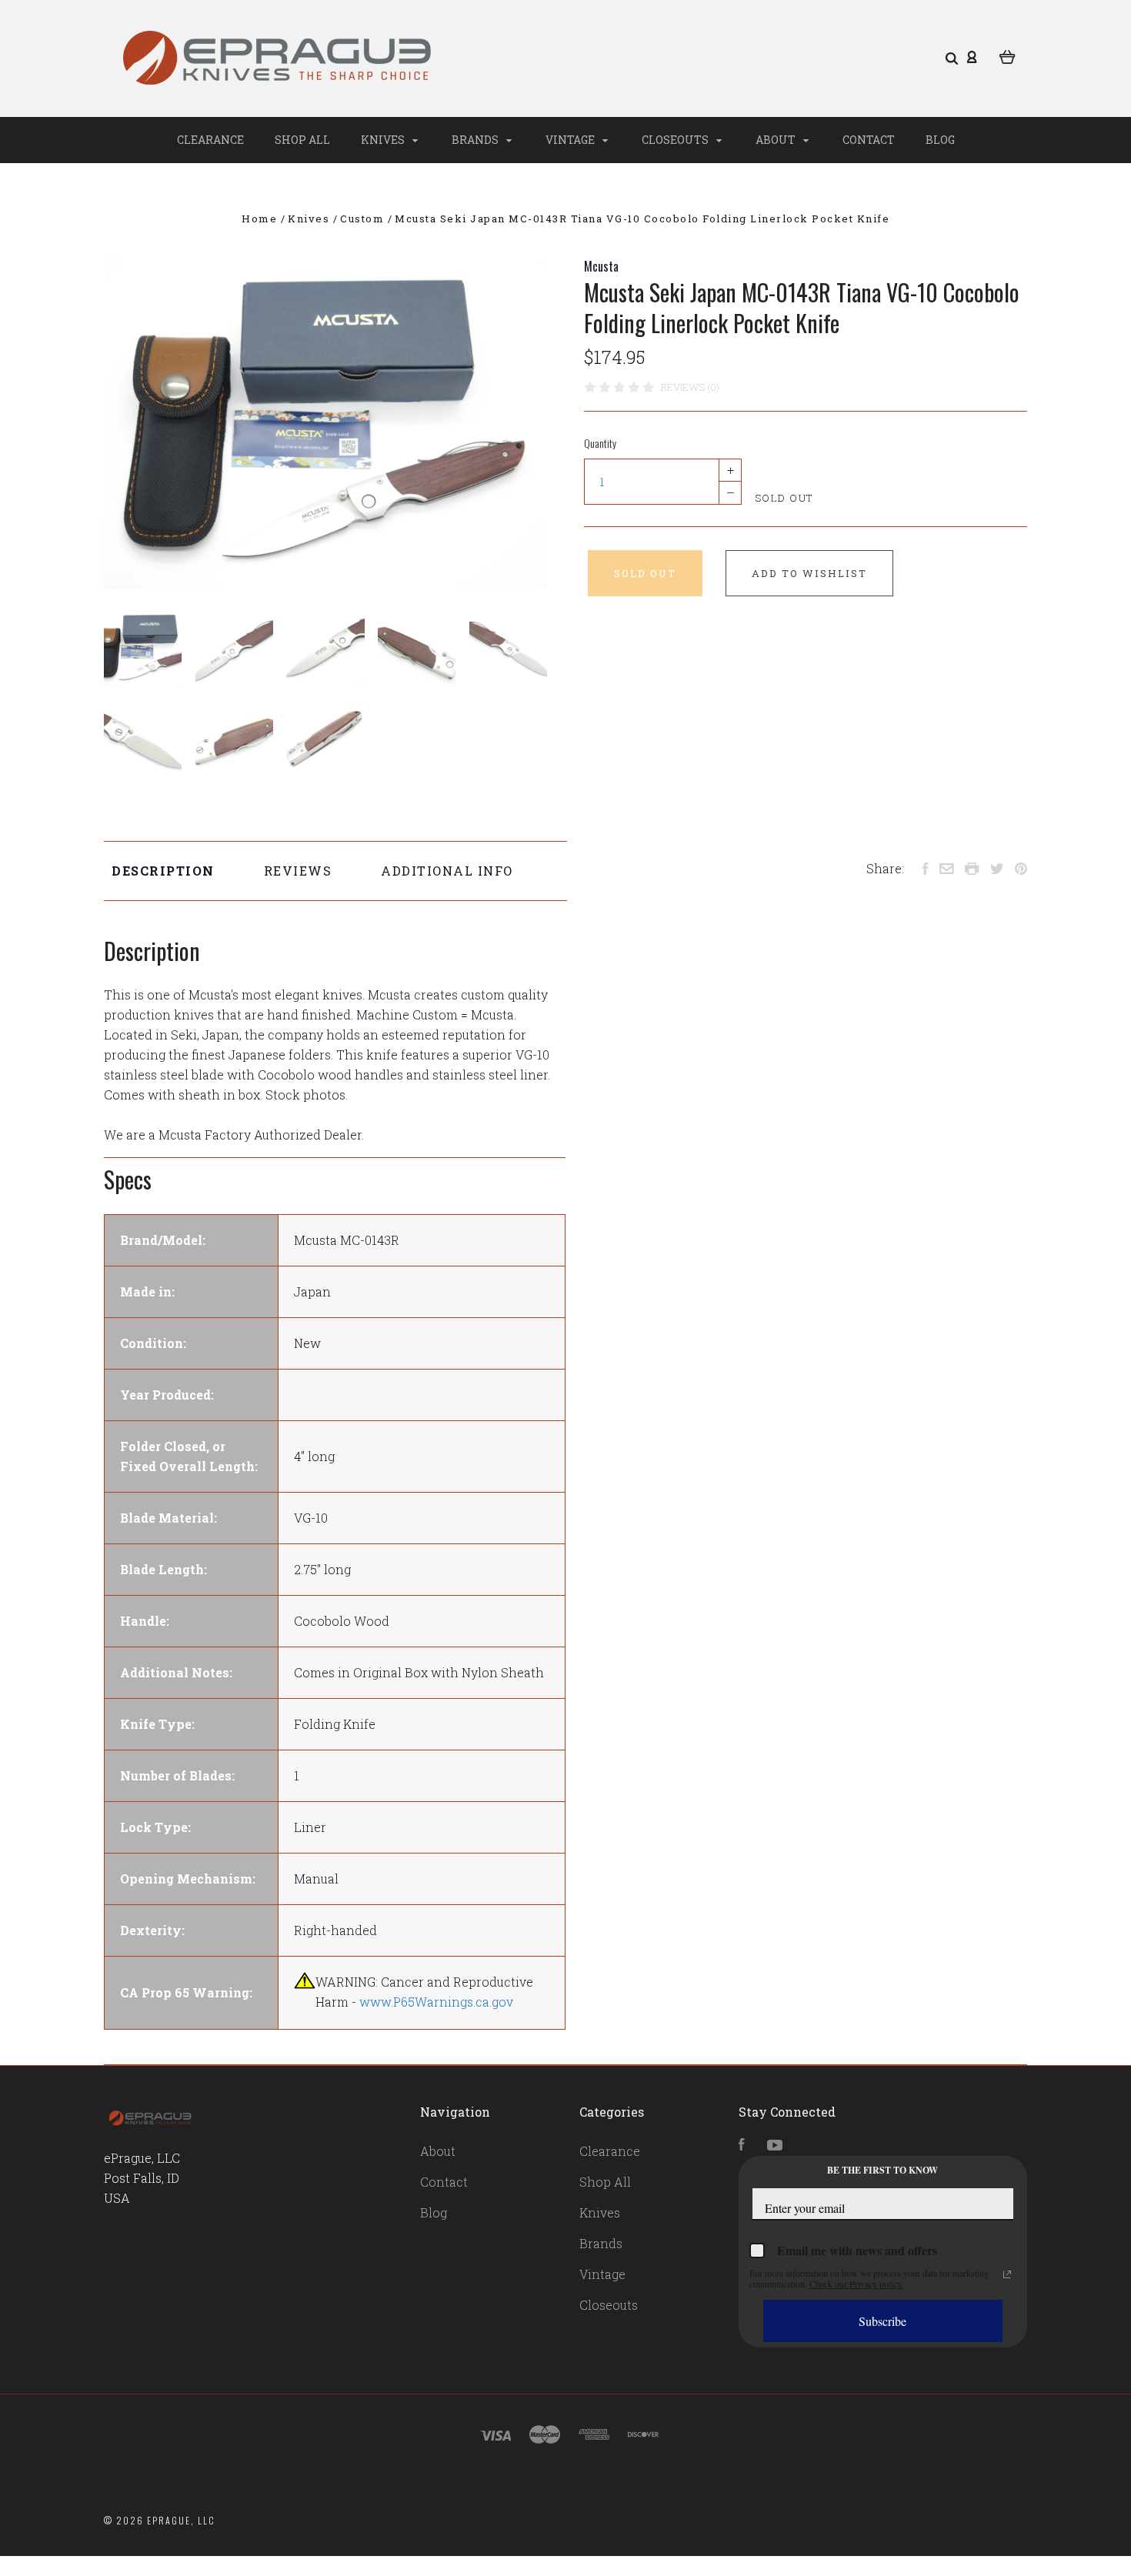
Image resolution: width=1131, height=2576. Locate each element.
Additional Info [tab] (447, 871)
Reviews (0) (690, 387)
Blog (940, 140)
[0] (1008, 55)
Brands (476, 140)
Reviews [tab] (298, 871)
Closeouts (676, 140)
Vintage (571, 140)
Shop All (302, 140)
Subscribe (882, 2321)
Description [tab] (163, 871)
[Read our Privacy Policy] (1007, 2274)
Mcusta (601, 266)
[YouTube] (775, 2146)
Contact (869, 140)
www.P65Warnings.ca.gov (436, 2002)
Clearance (210, 140)
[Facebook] (742, 2146)
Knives (384, 140)
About (777, 140)
